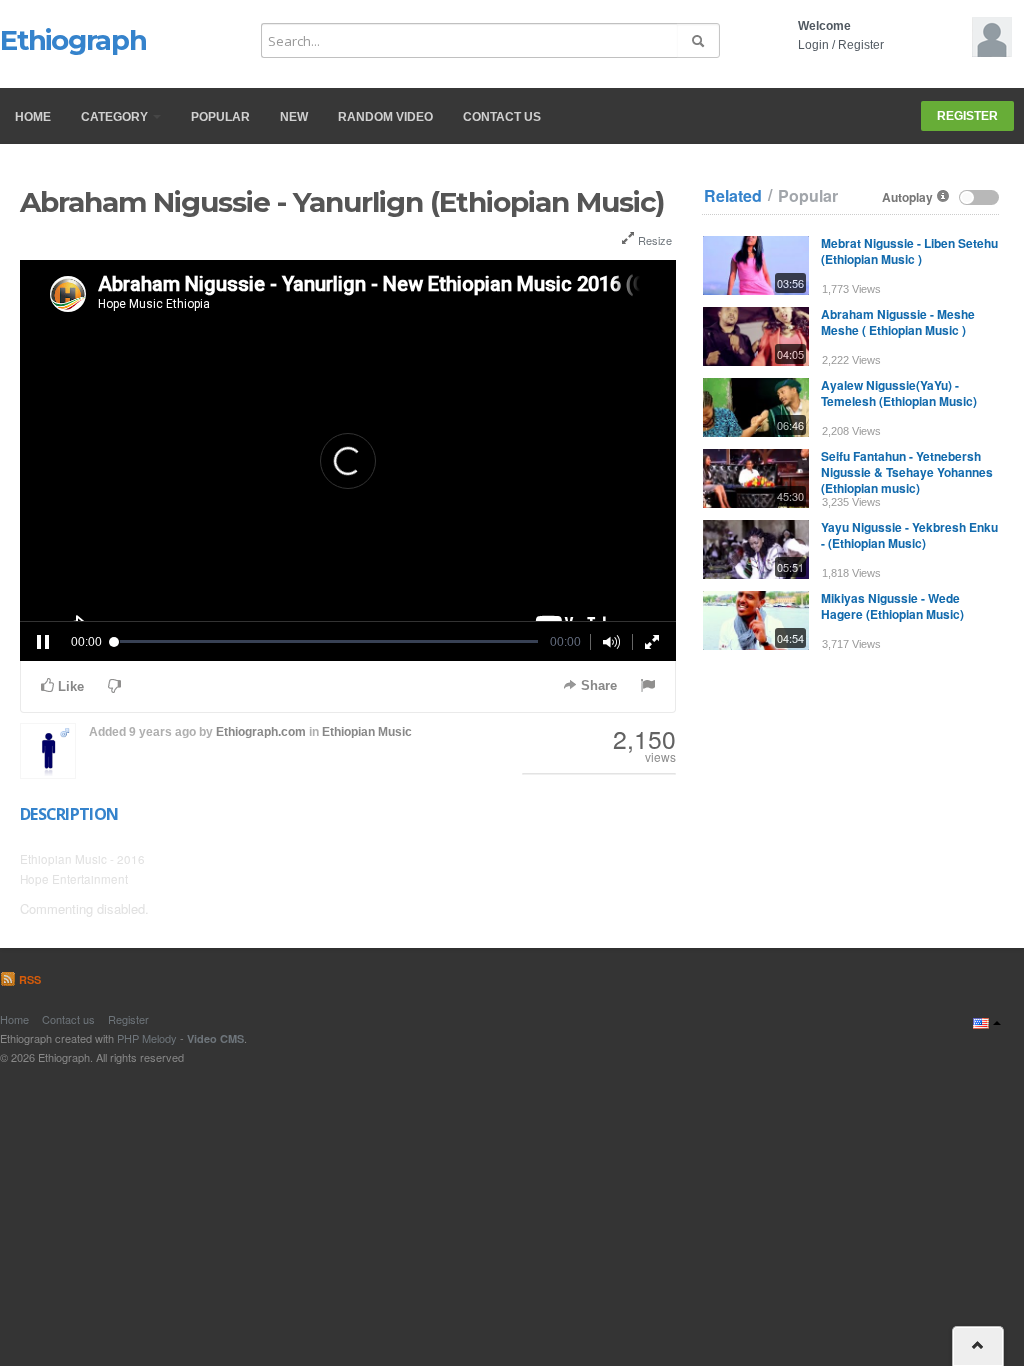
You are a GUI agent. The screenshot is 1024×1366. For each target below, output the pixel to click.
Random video (385, 117)
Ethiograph (73, 40)
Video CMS (215, 1038)
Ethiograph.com (261, 732)
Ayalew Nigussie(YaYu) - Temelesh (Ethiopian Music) (899, 393)
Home (33, 117)
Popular (220, 117)
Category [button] (116, 117)
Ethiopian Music (367, 732)
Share (597, 685)
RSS (28, 979)
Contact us (502, 117)
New (294, 117)
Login (813, 45)
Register (861, 45)
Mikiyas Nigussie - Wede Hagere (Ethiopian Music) (892, 606)
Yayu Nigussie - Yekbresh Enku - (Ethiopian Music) (909, 535)
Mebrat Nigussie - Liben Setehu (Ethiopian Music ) (909, 251)
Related (733, 196)
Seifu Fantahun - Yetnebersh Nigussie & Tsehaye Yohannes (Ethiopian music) (907, 472)
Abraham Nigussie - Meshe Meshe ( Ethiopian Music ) (898, 322)
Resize (653, 240)
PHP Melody (147, 1038)
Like (69, 686)
